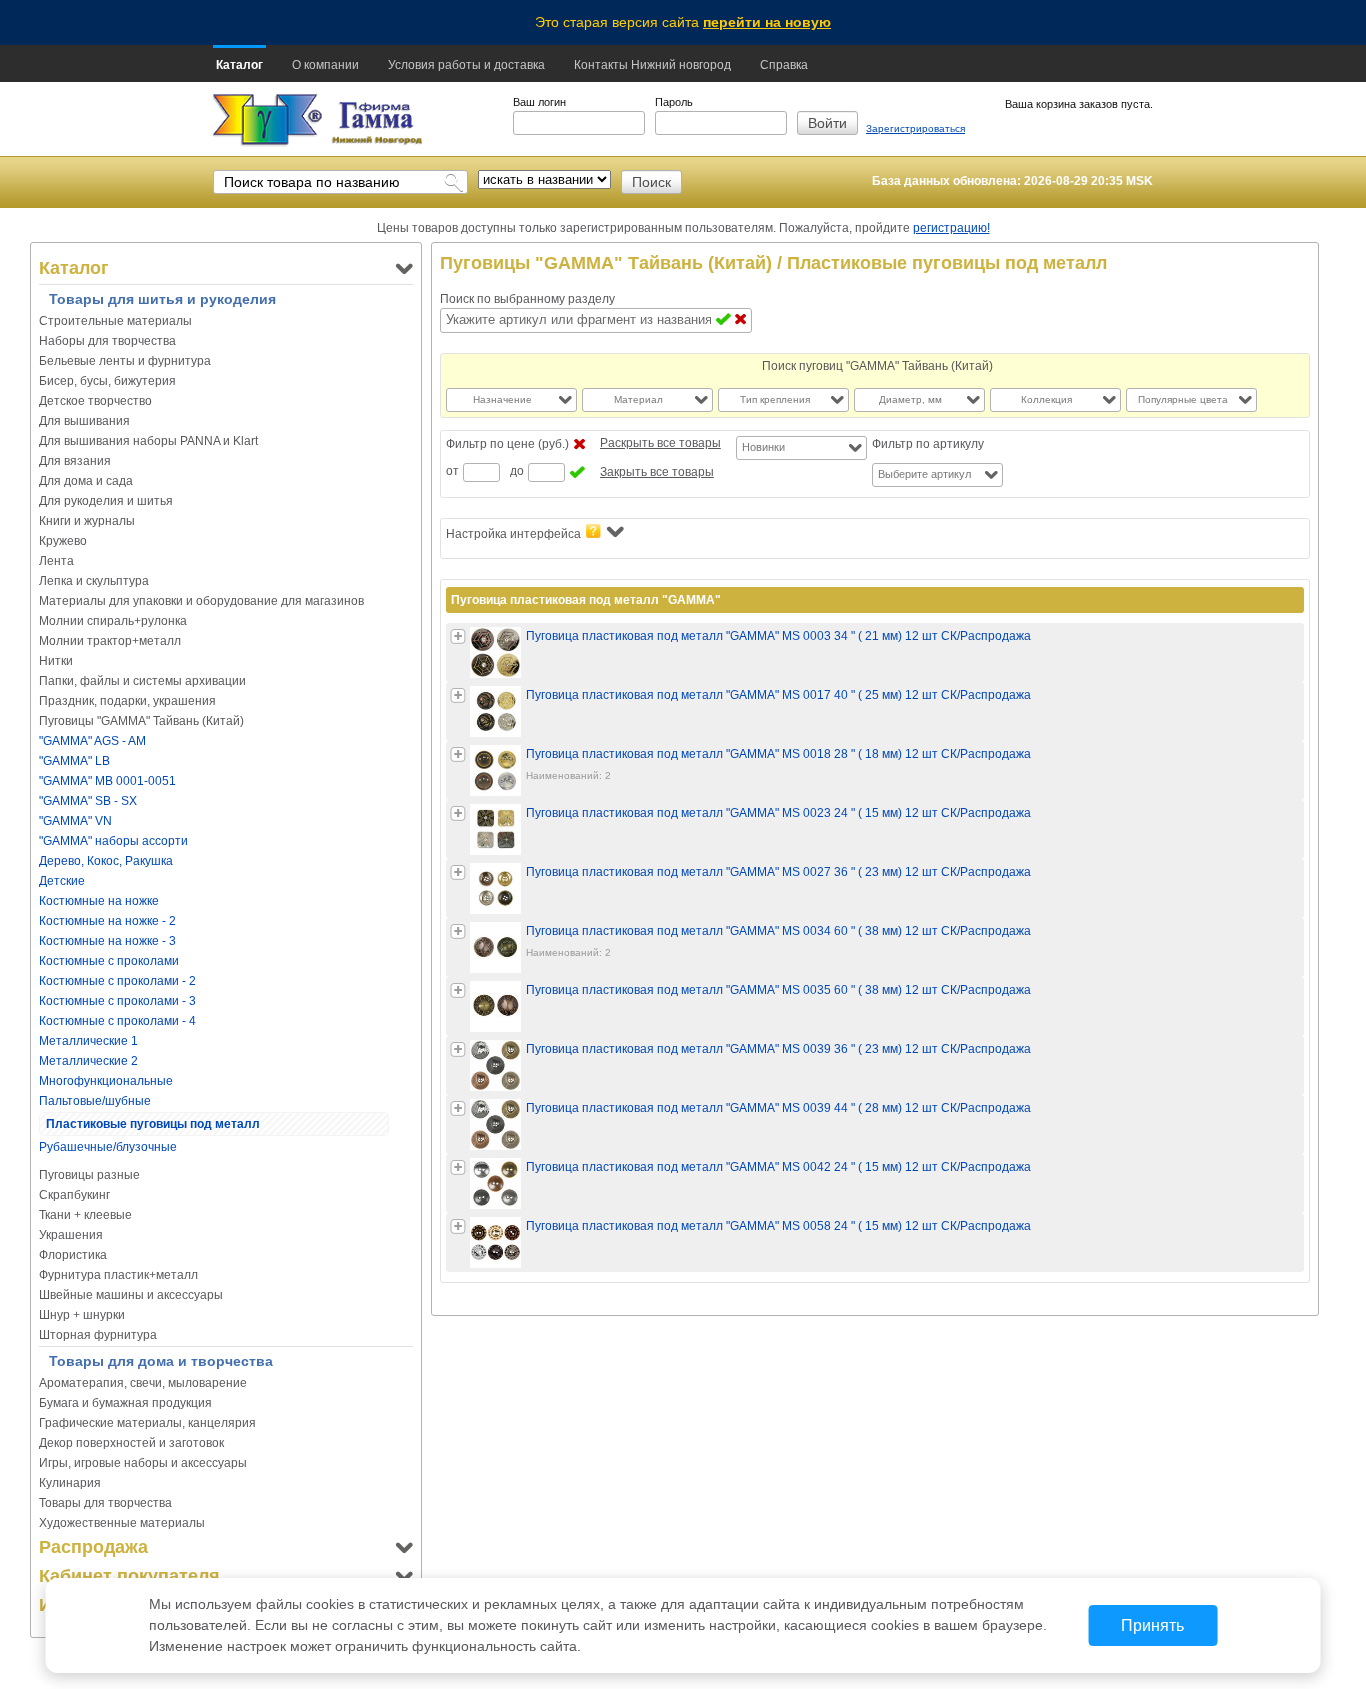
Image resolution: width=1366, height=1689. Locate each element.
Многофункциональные (106, 1081)
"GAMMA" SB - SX (88, 801)
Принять (1152, 1625)
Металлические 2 (88, 1061)
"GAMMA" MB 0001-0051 (107, 781)
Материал (638, 399)
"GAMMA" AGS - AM (92, 741)
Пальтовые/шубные (95, 1101)
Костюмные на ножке (99, 901)
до (517, 471)
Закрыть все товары (657, 472)
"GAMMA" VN (75, 821)
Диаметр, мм (910, 399)
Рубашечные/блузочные (108, 1147)
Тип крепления (775, 399)
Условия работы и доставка (466, 65)
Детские (62, 881)
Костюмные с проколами (109, 961)
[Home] (267, 120)
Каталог (239, 65)
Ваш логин (539, 102)
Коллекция (1046, 399)
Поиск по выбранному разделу (527, 299)
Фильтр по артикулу (928, 444)
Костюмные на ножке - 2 (107, 921)
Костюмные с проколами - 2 (117, 981)
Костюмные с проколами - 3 (117, 1001)
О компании (325, 65)
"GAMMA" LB (74, 761)
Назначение (502, 399)
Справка (784, 65)
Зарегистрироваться (915, 128)
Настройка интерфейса (513, 534)
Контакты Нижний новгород (652, 65)
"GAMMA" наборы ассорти (113, 841)
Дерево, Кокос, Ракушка (106, 861)
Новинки (763, 447)
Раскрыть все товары (660, 443)
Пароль (674, 102)
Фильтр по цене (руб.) (507, 444)
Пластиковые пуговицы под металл (153, 1124)
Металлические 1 (88, 1041)
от (452, 471)
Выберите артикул (924, 474)
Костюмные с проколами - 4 (117, 1021)
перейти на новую (767, 22)
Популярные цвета (1183, 399)
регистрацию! (951, 228)
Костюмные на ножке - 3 (107, 941)
